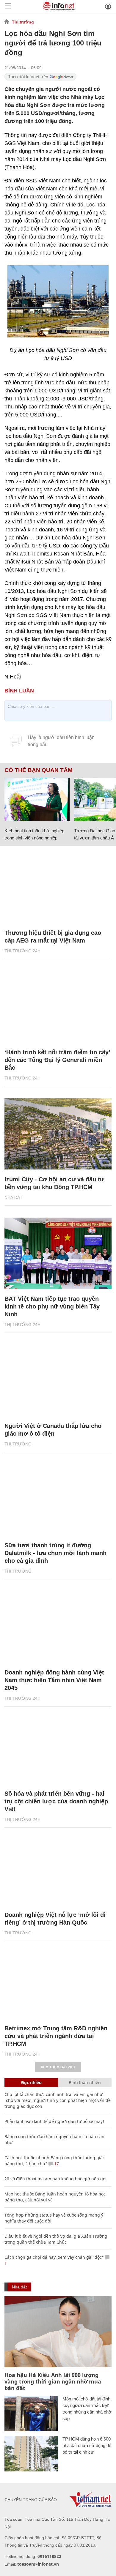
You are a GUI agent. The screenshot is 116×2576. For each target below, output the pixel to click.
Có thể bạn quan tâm (39, 770)
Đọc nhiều (31, 2082)
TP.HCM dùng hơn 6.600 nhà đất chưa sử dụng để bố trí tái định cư (87, 2445)
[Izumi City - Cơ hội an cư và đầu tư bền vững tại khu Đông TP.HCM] (58, 1134)
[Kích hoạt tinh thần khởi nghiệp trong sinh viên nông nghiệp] (37, 799)
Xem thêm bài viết (58, 2067)
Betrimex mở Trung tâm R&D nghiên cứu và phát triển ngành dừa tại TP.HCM (56, 2036)
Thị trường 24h (22, 951)
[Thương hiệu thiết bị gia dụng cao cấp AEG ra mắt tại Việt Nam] (58, 887)
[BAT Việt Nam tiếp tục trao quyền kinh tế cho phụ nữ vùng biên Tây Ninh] (58, 1253)
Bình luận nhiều (85, 2082)
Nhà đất (14, 1197)
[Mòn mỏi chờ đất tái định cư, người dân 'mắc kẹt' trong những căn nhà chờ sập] (31, 2414)
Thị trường (23, 22)
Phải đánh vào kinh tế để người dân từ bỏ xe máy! (54, 2121)
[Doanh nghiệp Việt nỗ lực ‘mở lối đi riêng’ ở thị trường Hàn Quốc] (58, 1869)
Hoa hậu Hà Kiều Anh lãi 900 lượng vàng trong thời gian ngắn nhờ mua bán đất (53, 2381)
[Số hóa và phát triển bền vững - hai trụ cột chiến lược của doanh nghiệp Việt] (58, 1748)
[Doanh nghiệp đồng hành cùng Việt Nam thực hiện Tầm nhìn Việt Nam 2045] (58, 1627)
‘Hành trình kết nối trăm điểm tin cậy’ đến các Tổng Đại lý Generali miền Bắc (57, 1060)
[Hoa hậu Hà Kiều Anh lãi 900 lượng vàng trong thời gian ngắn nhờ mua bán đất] (58, 2332)
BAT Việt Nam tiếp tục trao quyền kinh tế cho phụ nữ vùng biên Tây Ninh (52, 1306)
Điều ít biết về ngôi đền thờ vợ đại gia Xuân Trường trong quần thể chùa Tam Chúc (56, 2239)
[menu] (8, 6)
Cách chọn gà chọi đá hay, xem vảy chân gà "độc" (54, 2257)
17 (56, 2164)
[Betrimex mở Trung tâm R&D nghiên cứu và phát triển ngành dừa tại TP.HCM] (58, 1983)
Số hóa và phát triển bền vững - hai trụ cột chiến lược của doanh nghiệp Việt (56, 1801)
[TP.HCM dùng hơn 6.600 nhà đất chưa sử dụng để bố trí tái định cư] (31, 2454)
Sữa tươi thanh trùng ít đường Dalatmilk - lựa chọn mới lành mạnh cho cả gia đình (55, 1553)
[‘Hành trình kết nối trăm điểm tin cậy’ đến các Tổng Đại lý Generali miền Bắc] (58, 1007)
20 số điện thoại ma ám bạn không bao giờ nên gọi (55, 2179)
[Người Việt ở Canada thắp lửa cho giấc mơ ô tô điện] (58, 1380)
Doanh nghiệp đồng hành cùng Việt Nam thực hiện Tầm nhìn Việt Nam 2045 (54, 1680)
